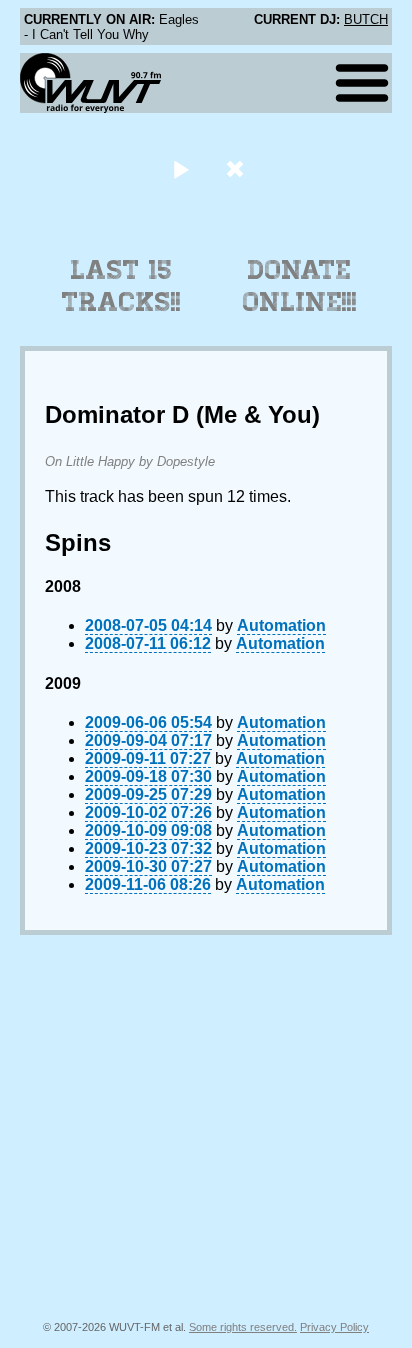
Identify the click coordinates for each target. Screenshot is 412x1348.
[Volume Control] (237, 168)
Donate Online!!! (300, 286)
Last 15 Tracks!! (121, 286)
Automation (281, 625)
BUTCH (366, 19)
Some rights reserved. (243, 1327)
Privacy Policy (334, 1327)
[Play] (180, 168)
